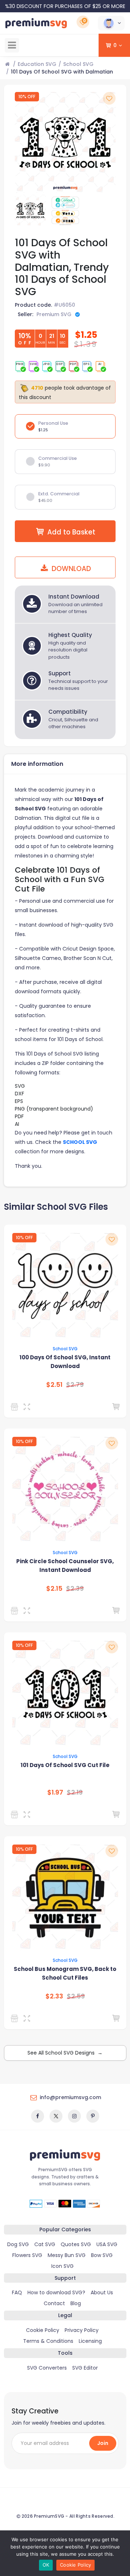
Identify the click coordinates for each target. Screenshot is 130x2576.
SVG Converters (47, 2368)
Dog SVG (18, 2244)
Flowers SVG (27, 2255)
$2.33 (54, 1996)
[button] (111, 23)
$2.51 (54, 1385)
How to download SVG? (56, 2292)
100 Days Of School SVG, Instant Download (65, 1362)
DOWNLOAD (70, 569)
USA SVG (107, 2244)
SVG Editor (85, 2368)
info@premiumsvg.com (70, 2097)
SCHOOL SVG (80, 1142)
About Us (102, 2292)
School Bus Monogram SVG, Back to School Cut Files (65, 1973)
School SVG (78, 64)
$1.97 (55, 1792)
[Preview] (28, 1407)
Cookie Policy (43, 2330)
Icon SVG (62, 2266)
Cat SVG (45, 2244)
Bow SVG (102, 2255)
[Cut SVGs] (16, 2018)
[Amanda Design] (16, 1407)
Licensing (90, 2341)
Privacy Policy (82, 2330)
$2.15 (54, 1589)
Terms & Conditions (48, 2341)
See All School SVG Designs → (65, 2053)
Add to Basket (71, 532)
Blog (76, 2303)
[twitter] (56, 2116)
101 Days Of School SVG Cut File (65, 1765)
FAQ (17, 2292)
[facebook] (38, 2116)
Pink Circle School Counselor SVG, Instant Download (65, 1566)
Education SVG (37, 64)
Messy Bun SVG (67, 2255)
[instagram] (74, 2116)
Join (103, 2443)
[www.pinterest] (93, 2116)
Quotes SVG (76, 2244)
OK (46, 2565)
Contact (54, 2303)
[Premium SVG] (16, 1814)
